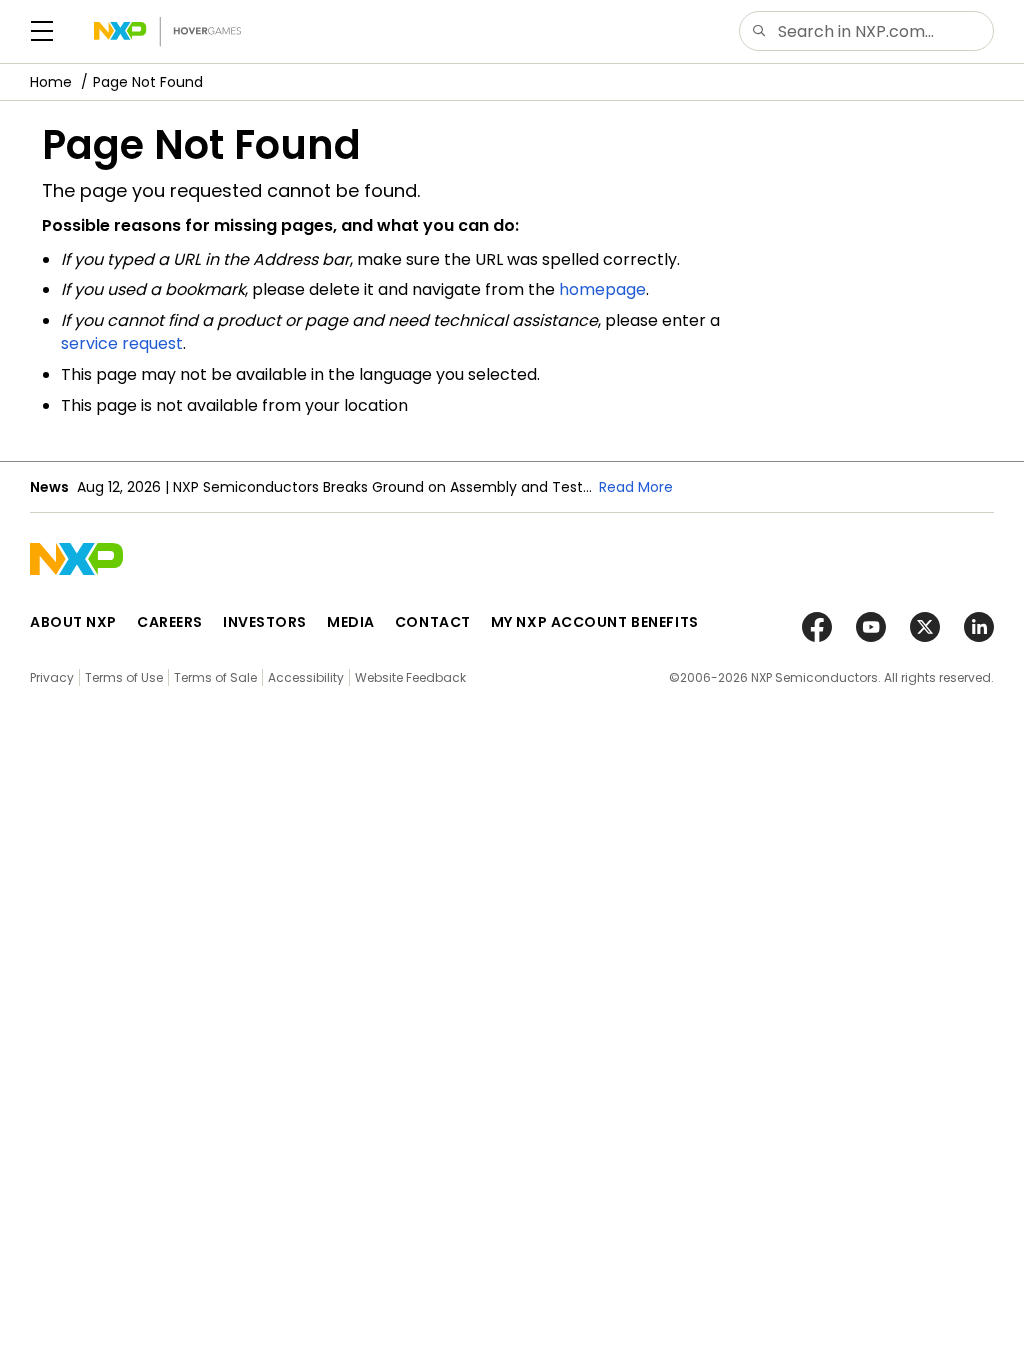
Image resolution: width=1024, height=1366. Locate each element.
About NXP (73, 622)
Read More (636, 487)
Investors (265, 622)
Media (351, 622)
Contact (433, 622)
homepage (602, 289)
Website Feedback (410, 677)
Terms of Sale (215, 677)
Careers (170, 622)
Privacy (52, 677)
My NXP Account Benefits (595, 622)
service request (122, 343)
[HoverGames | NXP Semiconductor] (167, 31)
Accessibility (306, 677)
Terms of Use (124, 677)
